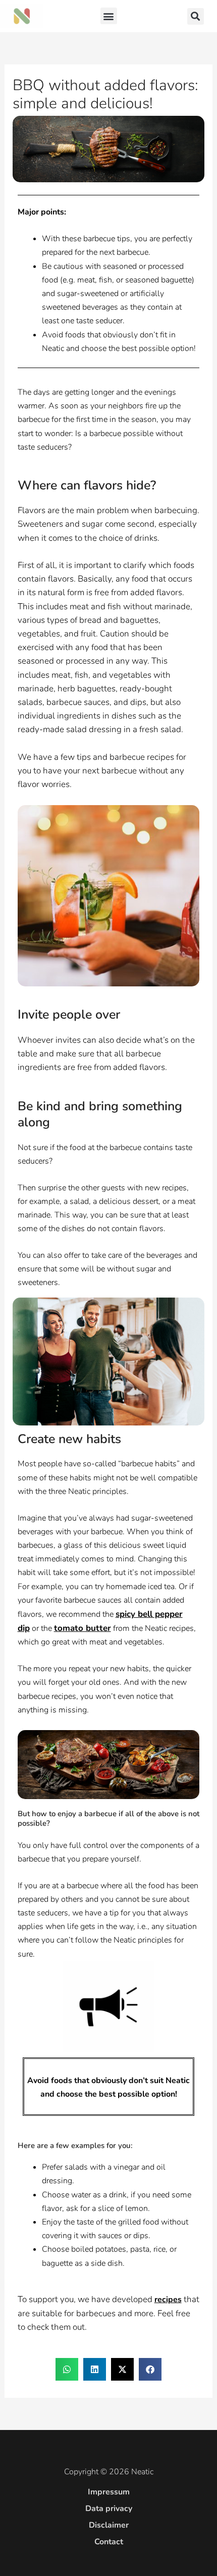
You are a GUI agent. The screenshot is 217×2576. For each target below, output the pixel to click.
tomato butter (83, 1628)
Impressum (109, 2492)
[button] (109, 16)
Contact (109, 2542)
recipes (168, 2300)
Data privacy (109, 2509)
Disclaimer (109, 2525)
